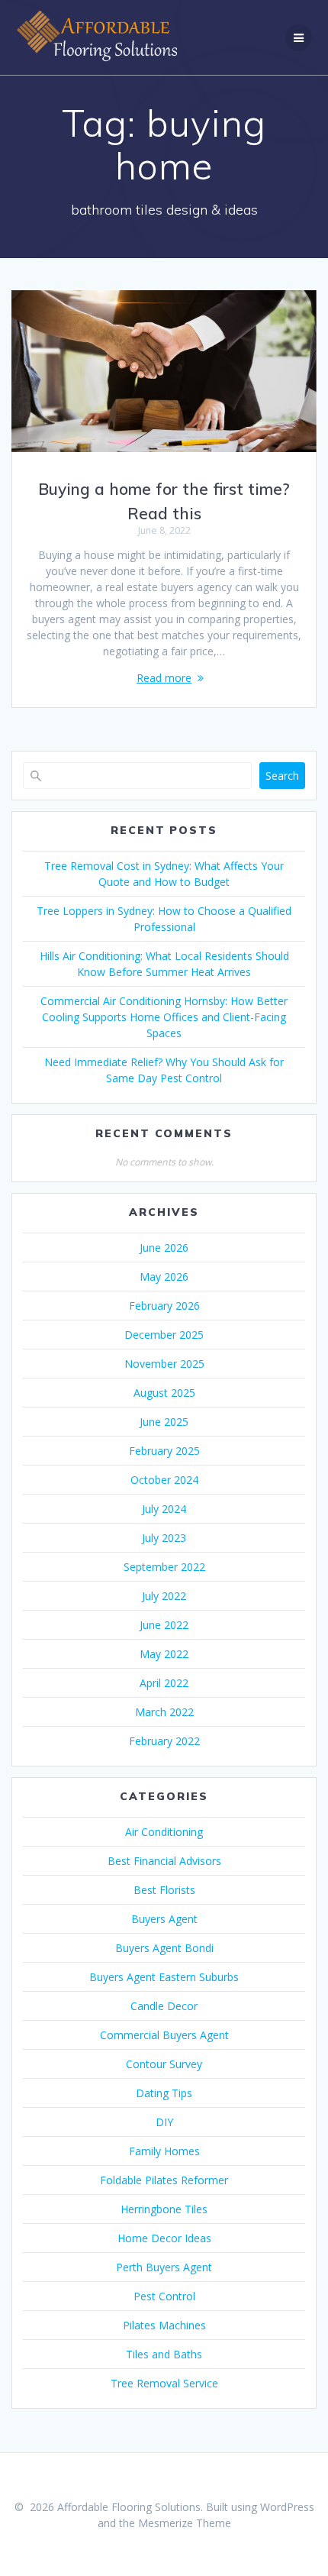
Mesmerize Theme (185, 2523)
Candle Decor (164, 2006)
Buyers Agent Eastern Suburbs (164, 1977)
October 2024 (164, 1480)
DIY (164, 2122)
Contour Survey (164, 2064)
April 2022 (164, 1683)
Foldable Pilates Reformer (164, 2180)
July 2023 (164, 1538)
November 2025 (164, 1364)
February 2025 (164, 1451)
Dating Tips (164, 2093)
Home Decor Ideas (164, 2238)
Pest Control (164, 2296)
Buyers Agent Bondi (164, 1948)
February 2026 (164, 1306)
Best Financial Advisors (164, 1861)
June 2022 (164, 1625)
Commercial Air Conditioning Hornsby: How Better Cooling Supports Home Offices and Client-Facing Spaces (164, 1017)
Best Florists (164, 1890)
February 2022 (164, 1741)
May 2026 (164, 1277)
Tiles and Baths (164, 2354)
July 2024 (164, 1509)
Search (282, 776)
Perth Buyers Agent (164, 2267)
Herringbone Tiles (164, 2209)
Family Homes (164, 2151)
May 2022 (164, 1654)
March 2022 (164, 1712)
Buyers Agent (164, 1919)
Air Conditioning (164, 1832)
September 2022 (164, 1567)
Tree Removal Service (164, 2383)
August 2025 (164, 1393)
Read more (164, 678)
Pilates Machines (164, 2325)
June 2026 (164, 1248)
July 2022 (164, 1596)
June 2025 (164, 1422)
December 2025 (164, 1335)
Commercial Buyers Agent (164, 2035)
